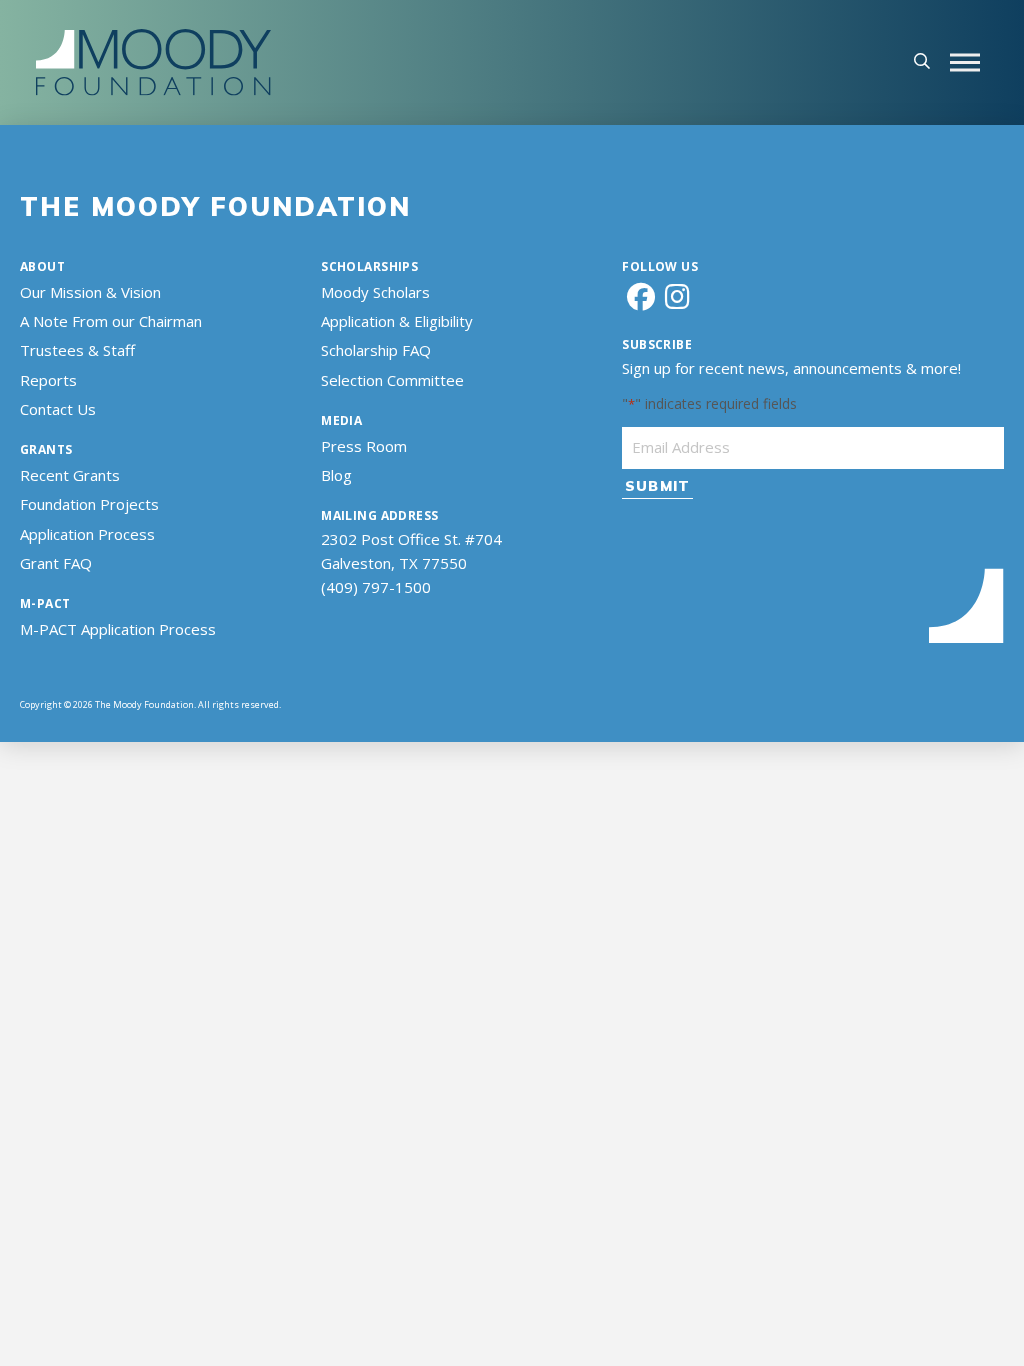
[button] (922, 63)
